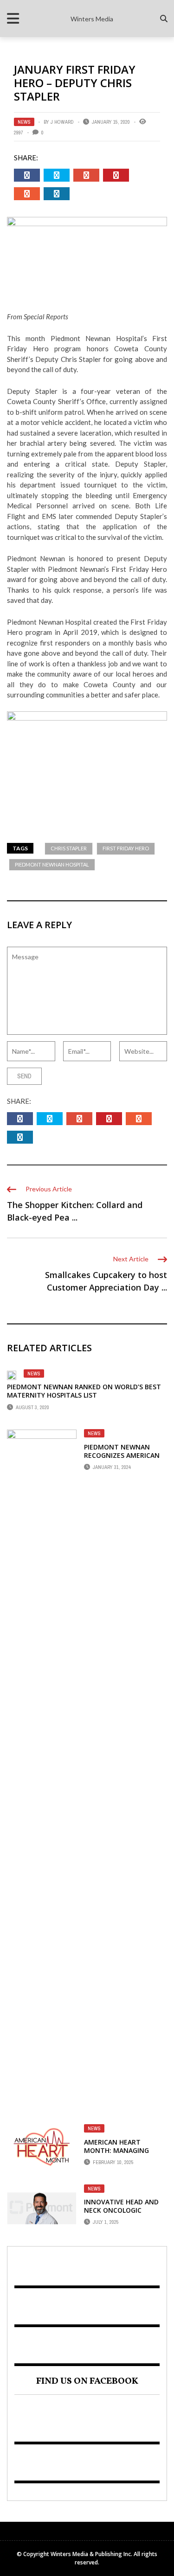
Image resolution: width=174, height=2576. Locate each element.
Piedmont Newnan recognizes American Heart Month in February (122, 1460)
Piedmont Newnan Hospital (52, 864)
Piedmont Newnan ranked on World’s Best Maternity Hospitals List (84, 1391)
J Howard (62, 122)
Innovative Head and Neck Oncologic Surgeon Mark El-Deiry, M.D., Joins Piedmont (126, 2215)
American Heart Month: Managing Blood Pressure (116, 2150)
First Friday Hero (126, 848)
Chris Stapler (69, 848)
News (24, 122)
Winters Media (92, 19)
